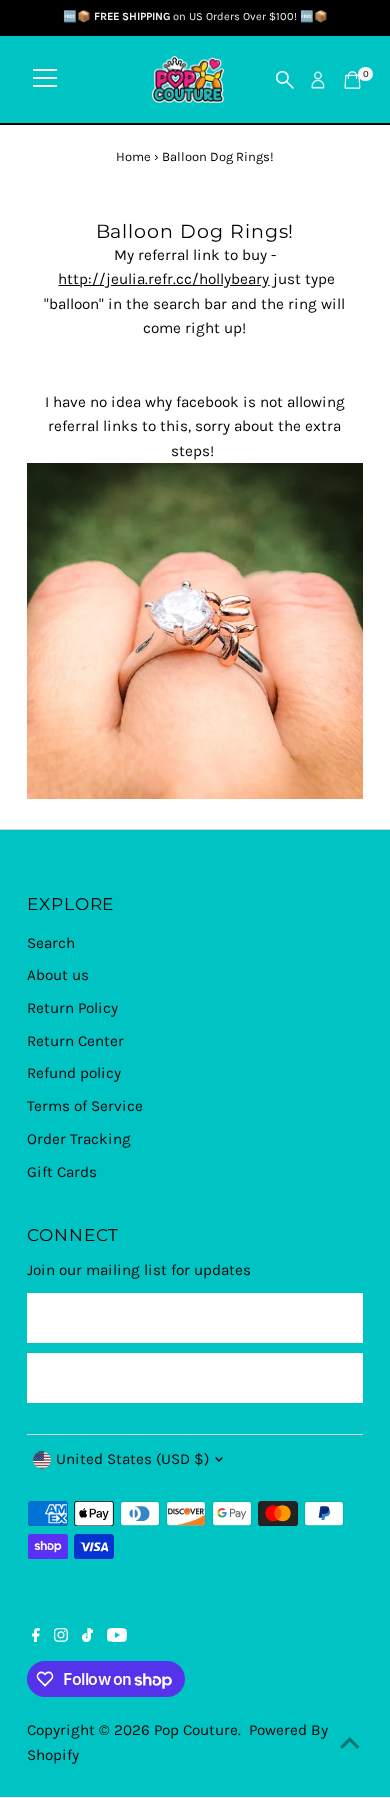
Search (51, 943)
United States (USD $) (132, 1459)
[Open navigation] (45, 80)
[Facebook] (36, 1637)
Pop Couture (196, 1730)
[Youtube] (117, 1637)
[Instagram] (61, 1637)
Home (133, 156)
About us (58, 975)
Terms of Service (85, 1106)
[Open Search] (285, 80)
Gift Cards (62, 1172)
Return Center (75, 1041)
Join (195, 1377)
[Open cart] (352, 80)
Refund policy (74, 1073)
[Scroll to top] (350, 1743)
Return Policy (72, 1008)
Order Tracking (79, 1139)
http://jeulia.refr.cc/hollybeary (163, 279)
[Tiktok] (87, 1637)
